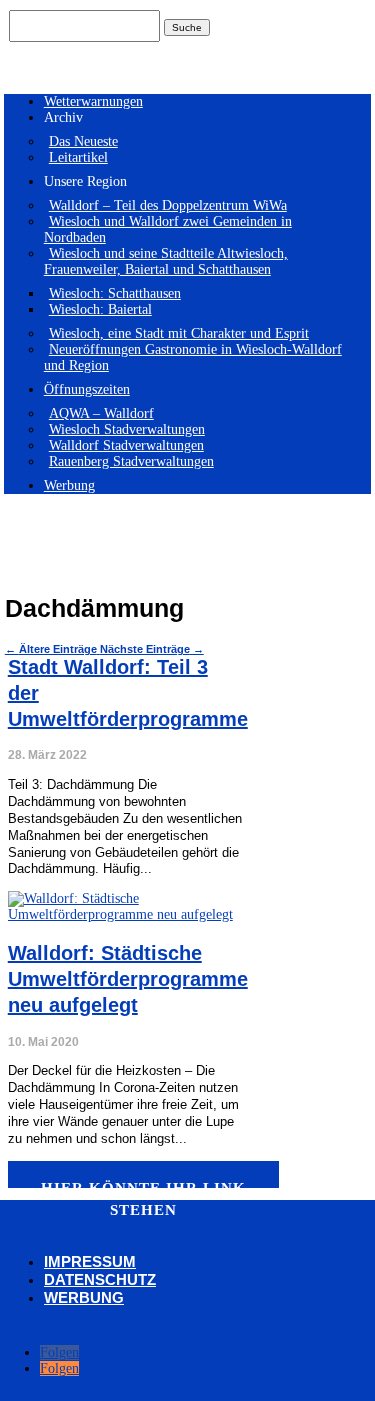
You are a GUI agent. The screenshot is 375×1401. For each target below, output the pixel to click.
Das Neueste (83, 141)
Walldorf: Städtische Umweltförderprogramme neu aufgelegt (128, 979)
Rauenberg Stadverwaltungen (131, 461)
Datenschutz (100, 1279)
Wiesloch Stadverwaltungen (127, 429)
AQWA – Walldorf (101, 413)
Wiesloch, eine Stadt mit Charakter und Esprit (179, 333)
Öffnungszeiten (87, 389)
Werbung (69, 485)
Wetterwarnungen (93, 101)
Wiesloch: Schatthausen (115, 293)
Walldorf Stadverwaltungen (126, 445)
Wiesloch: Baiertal (100, 309)
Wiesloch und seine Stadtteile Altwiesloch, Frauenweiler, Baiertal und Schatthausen (166, 261)
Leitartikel (78, 157)
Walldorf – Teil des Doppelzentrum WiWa (168, 205)
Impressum (90, 1261)
